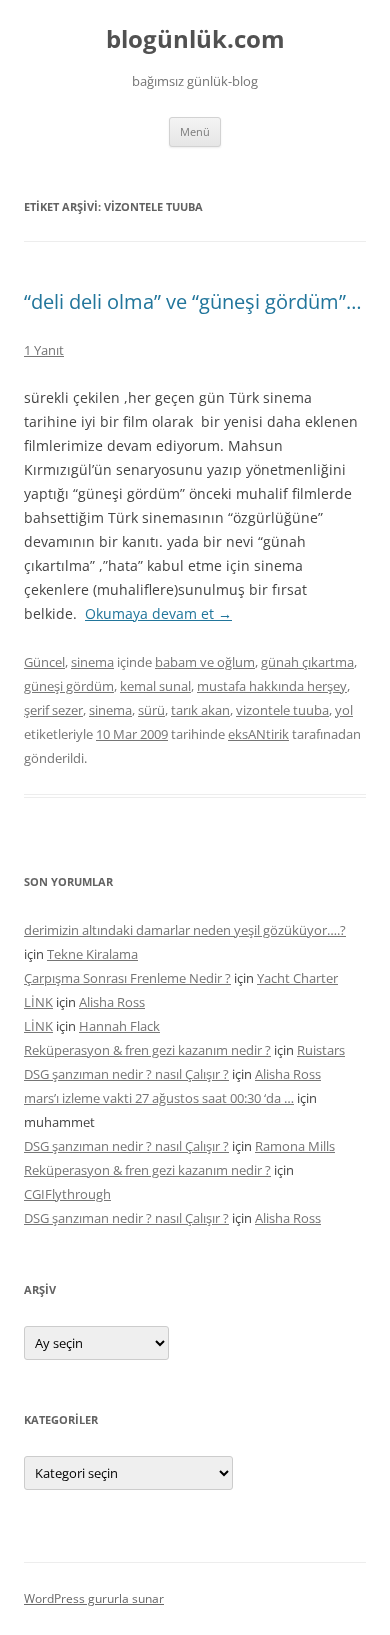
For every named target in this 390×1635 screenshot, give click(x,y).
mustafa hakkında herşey (272, 686)
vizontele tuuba (282, 710)
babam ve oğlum (205, 662)
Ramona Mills (295, 1146)
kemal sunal (155, 686)
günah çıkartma (307, 662)
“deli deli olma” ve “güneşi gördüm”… (193, 301)
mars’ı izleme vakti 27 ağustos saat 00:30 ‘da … (159, 1098)
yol (344, 710)
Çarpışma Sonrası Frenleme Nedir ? (127, 978)
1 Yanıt (44, 350)
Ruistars (321, 1050)
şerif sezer (53, 710)
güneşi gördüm (69, 686)
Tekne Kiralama (92, 954)
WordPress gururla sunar (94, 1598)
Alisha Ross (112, 1002)
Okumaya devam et (158, 613)
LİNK (38, 1002)
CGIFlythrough (67, 1194)
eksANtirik (258, 734)
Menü (195, 131)
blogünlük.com (195, 39)
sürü (151, 710)
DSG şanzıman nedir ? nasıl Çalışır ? (126, 1074)
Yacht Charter (297, 978)
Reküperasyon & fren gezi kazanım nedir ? (147, 1050)
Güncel (44, 662)
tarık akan (200, 710)
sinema (92, 662)
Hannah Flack (119, 1026)
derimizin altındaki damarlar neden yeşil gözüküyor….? (185, 930)
